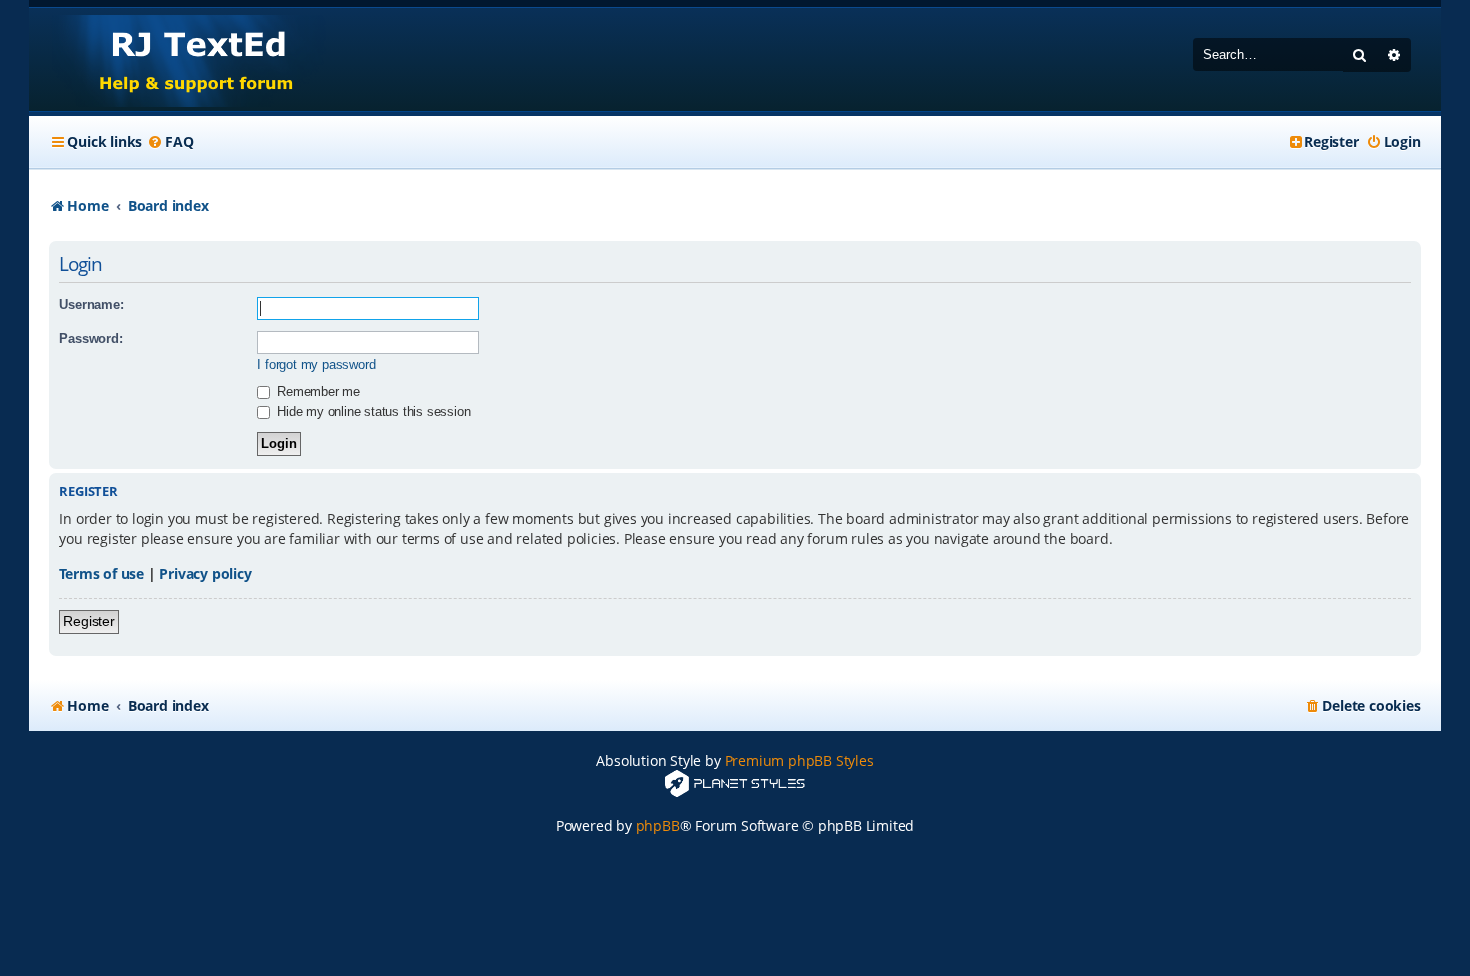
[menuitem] (170, 142)
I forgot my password (316, 364)
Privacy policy (205, 573)
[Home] (177, 59)
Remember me (316, 391)
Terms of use (101, 573)
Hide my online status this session (371, 411)
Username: (91, 304)
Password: (90, 338)
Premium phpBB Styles (799, 760)
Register (88, 621)
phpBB (658, 825)
